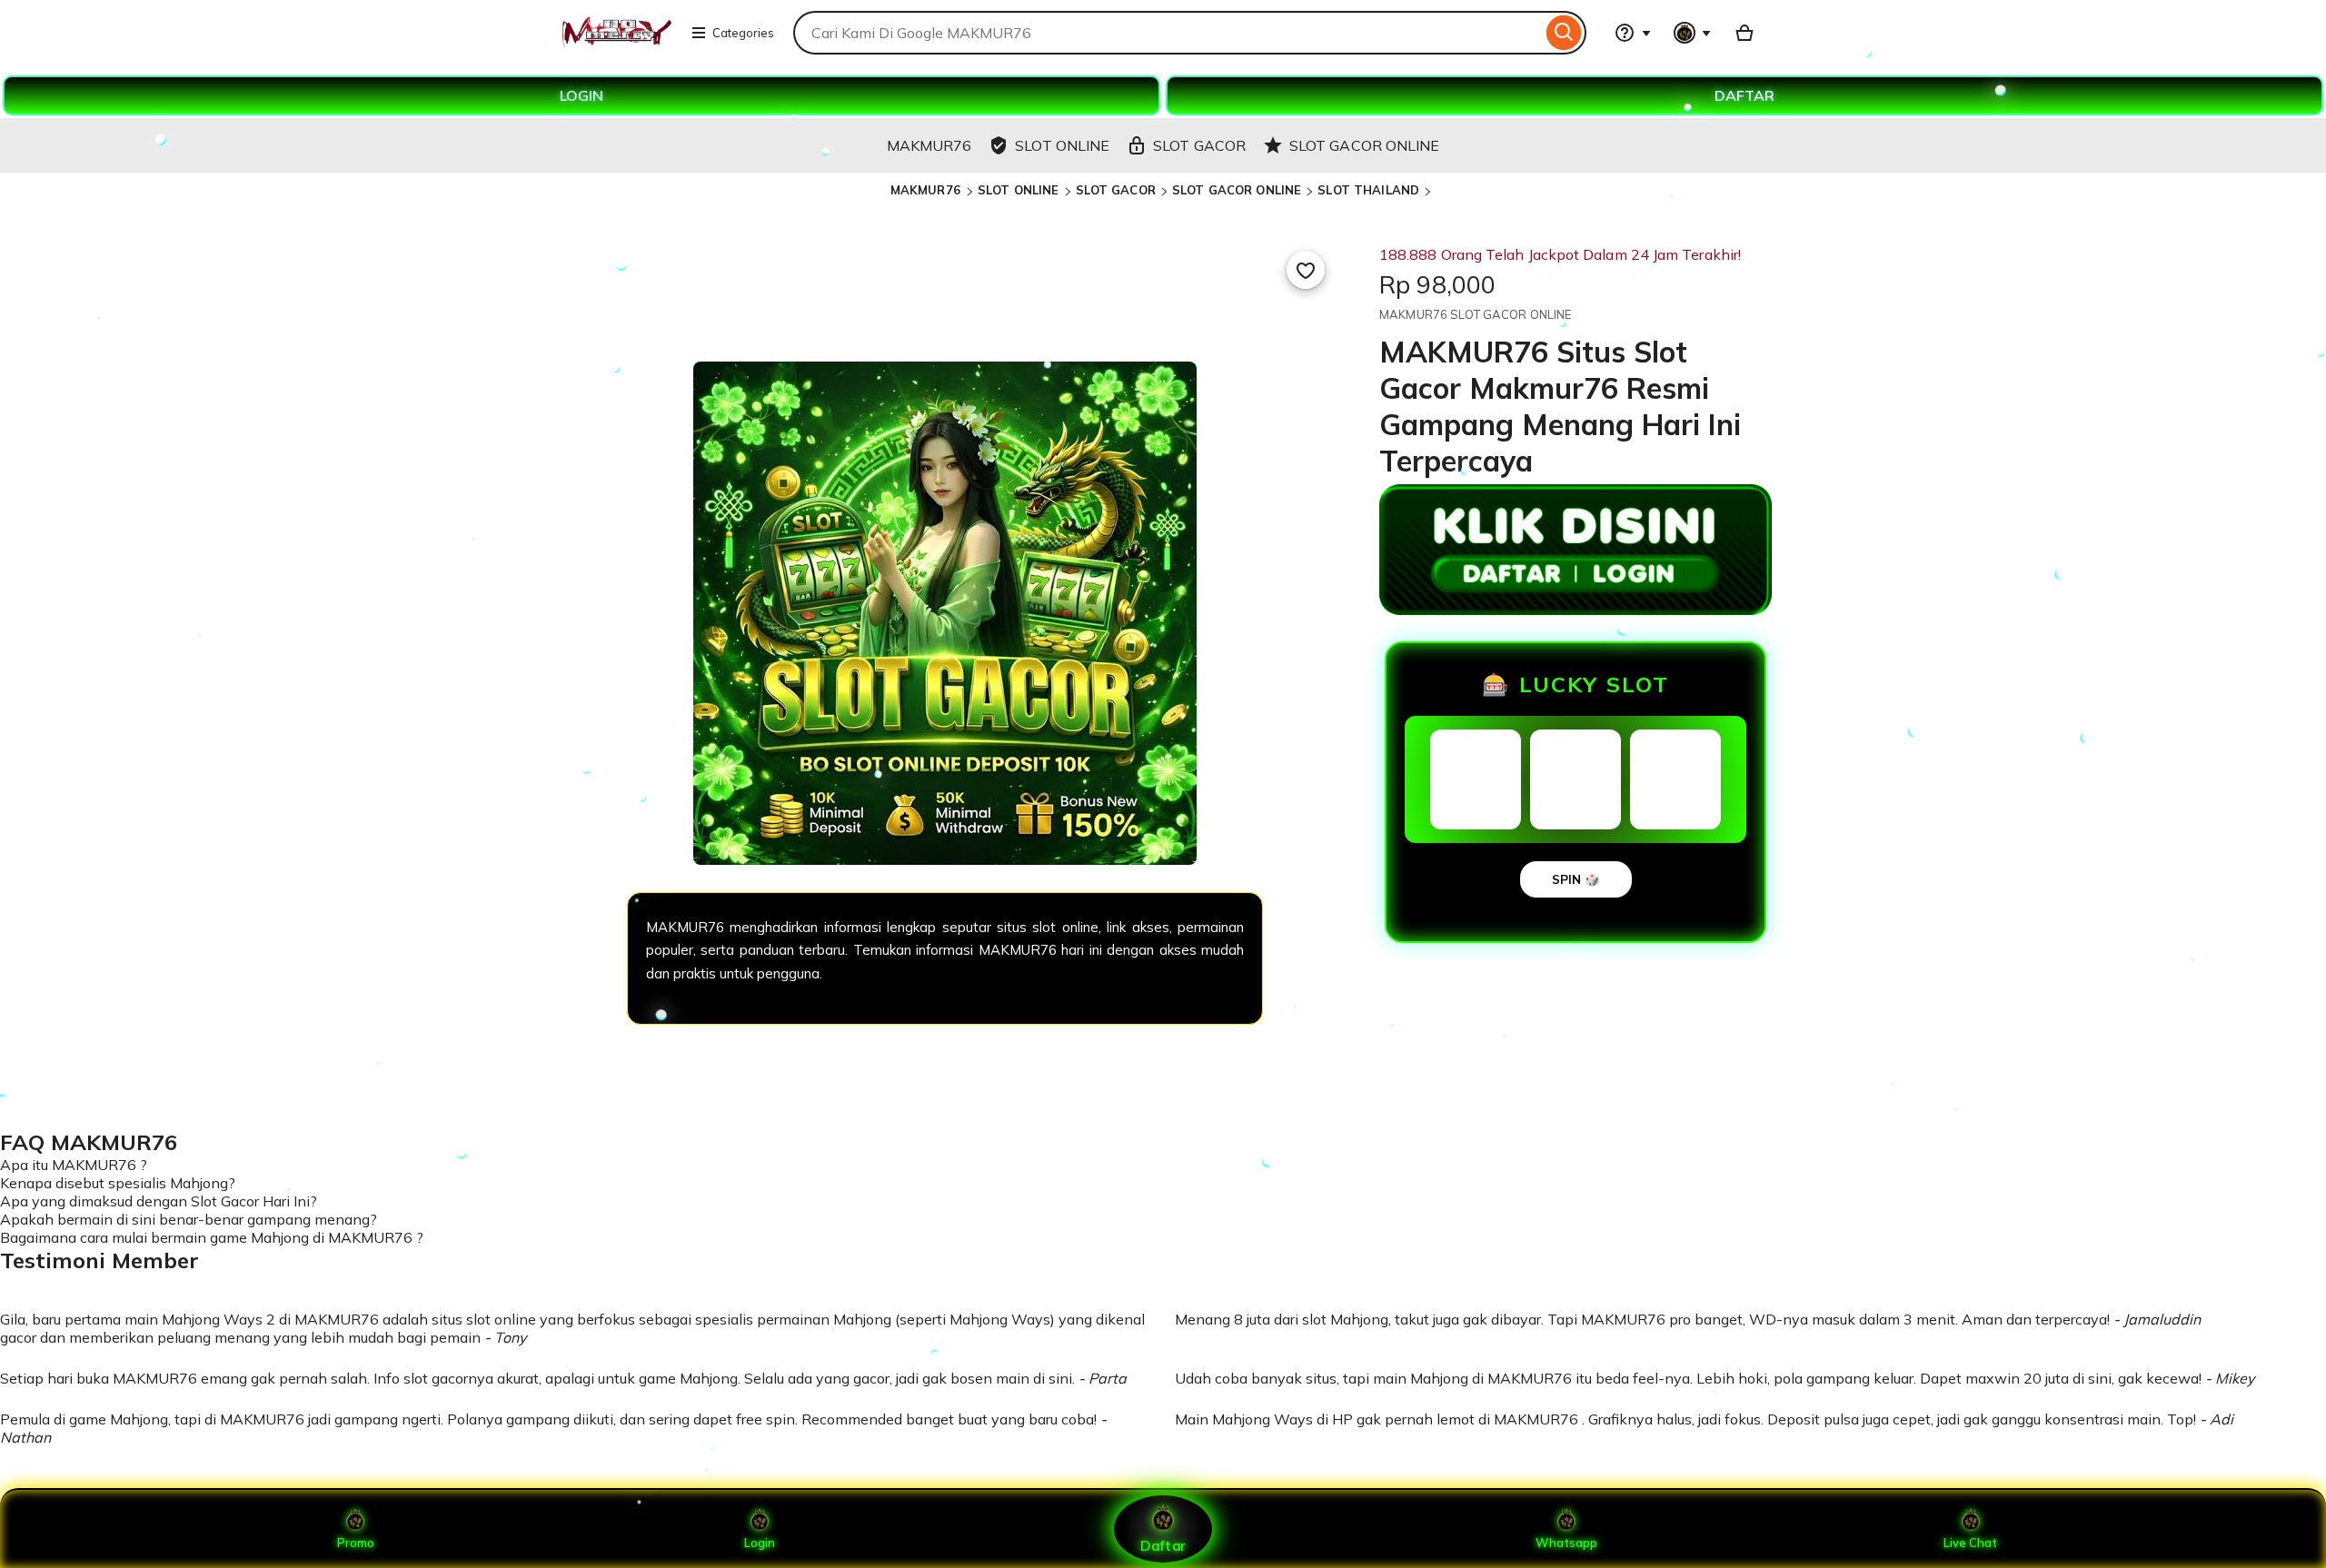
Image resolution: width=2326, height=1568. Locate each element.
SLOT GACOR (1116, 190)
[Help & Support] (1633, 33)
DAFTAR (1744, 95)
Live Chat (1970, 1543)
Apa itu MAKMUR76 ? (74, 1165)
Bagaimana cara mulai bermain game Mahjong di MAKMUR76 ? (212, 1237)
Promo (356, 1543)
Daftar (1163, 1545)
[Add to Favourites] (1306, 270)
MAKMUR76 (927, 190)
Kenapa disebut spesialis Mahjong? (118, 1183)
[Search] (1564, 33)
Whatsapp (1566, 1543)
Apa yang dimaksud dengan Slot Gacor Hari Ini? (159, 1201)
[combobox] (1168, 33)
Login (760, 1543)
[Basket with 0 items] (1744, 33)
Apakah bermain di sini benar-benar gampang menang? (189, 1219)
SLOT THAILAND (1368, 190)
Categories (743, 33)
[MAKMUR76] (616, 44)
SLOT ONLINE (1018, 190)
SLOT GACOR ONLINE (1237, 190)
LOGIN (581, 95)
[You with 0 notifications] (1693, 33)
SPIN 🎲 (1576, 879)
